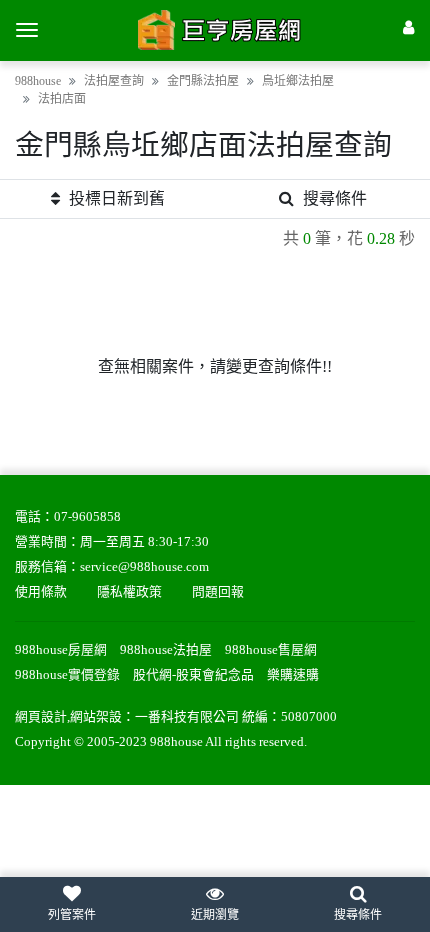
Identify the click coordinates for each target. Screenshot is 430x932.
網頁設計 (41, 717)
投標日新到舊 (117, 198)
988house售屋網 (271, 650)
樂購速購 (293, 675)
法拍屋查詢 (114, 81)
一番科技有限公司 (187, 717)
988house (38, 81)
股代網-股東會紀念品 (193, 675)
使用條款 (41, 592)
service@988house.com (144, 567)
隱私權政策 (129, 592)
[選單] (27, 30)
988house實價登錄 (67, 675)
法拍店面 (62, 99)
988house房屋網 (61, 650)
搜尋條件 (335, 198)
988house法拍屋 (166, 650)
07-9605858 (87, 517)
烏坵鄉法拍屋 (298, 81)
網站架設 (96, 717)
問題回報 (218, 592)
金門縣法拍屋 (203, 81)
